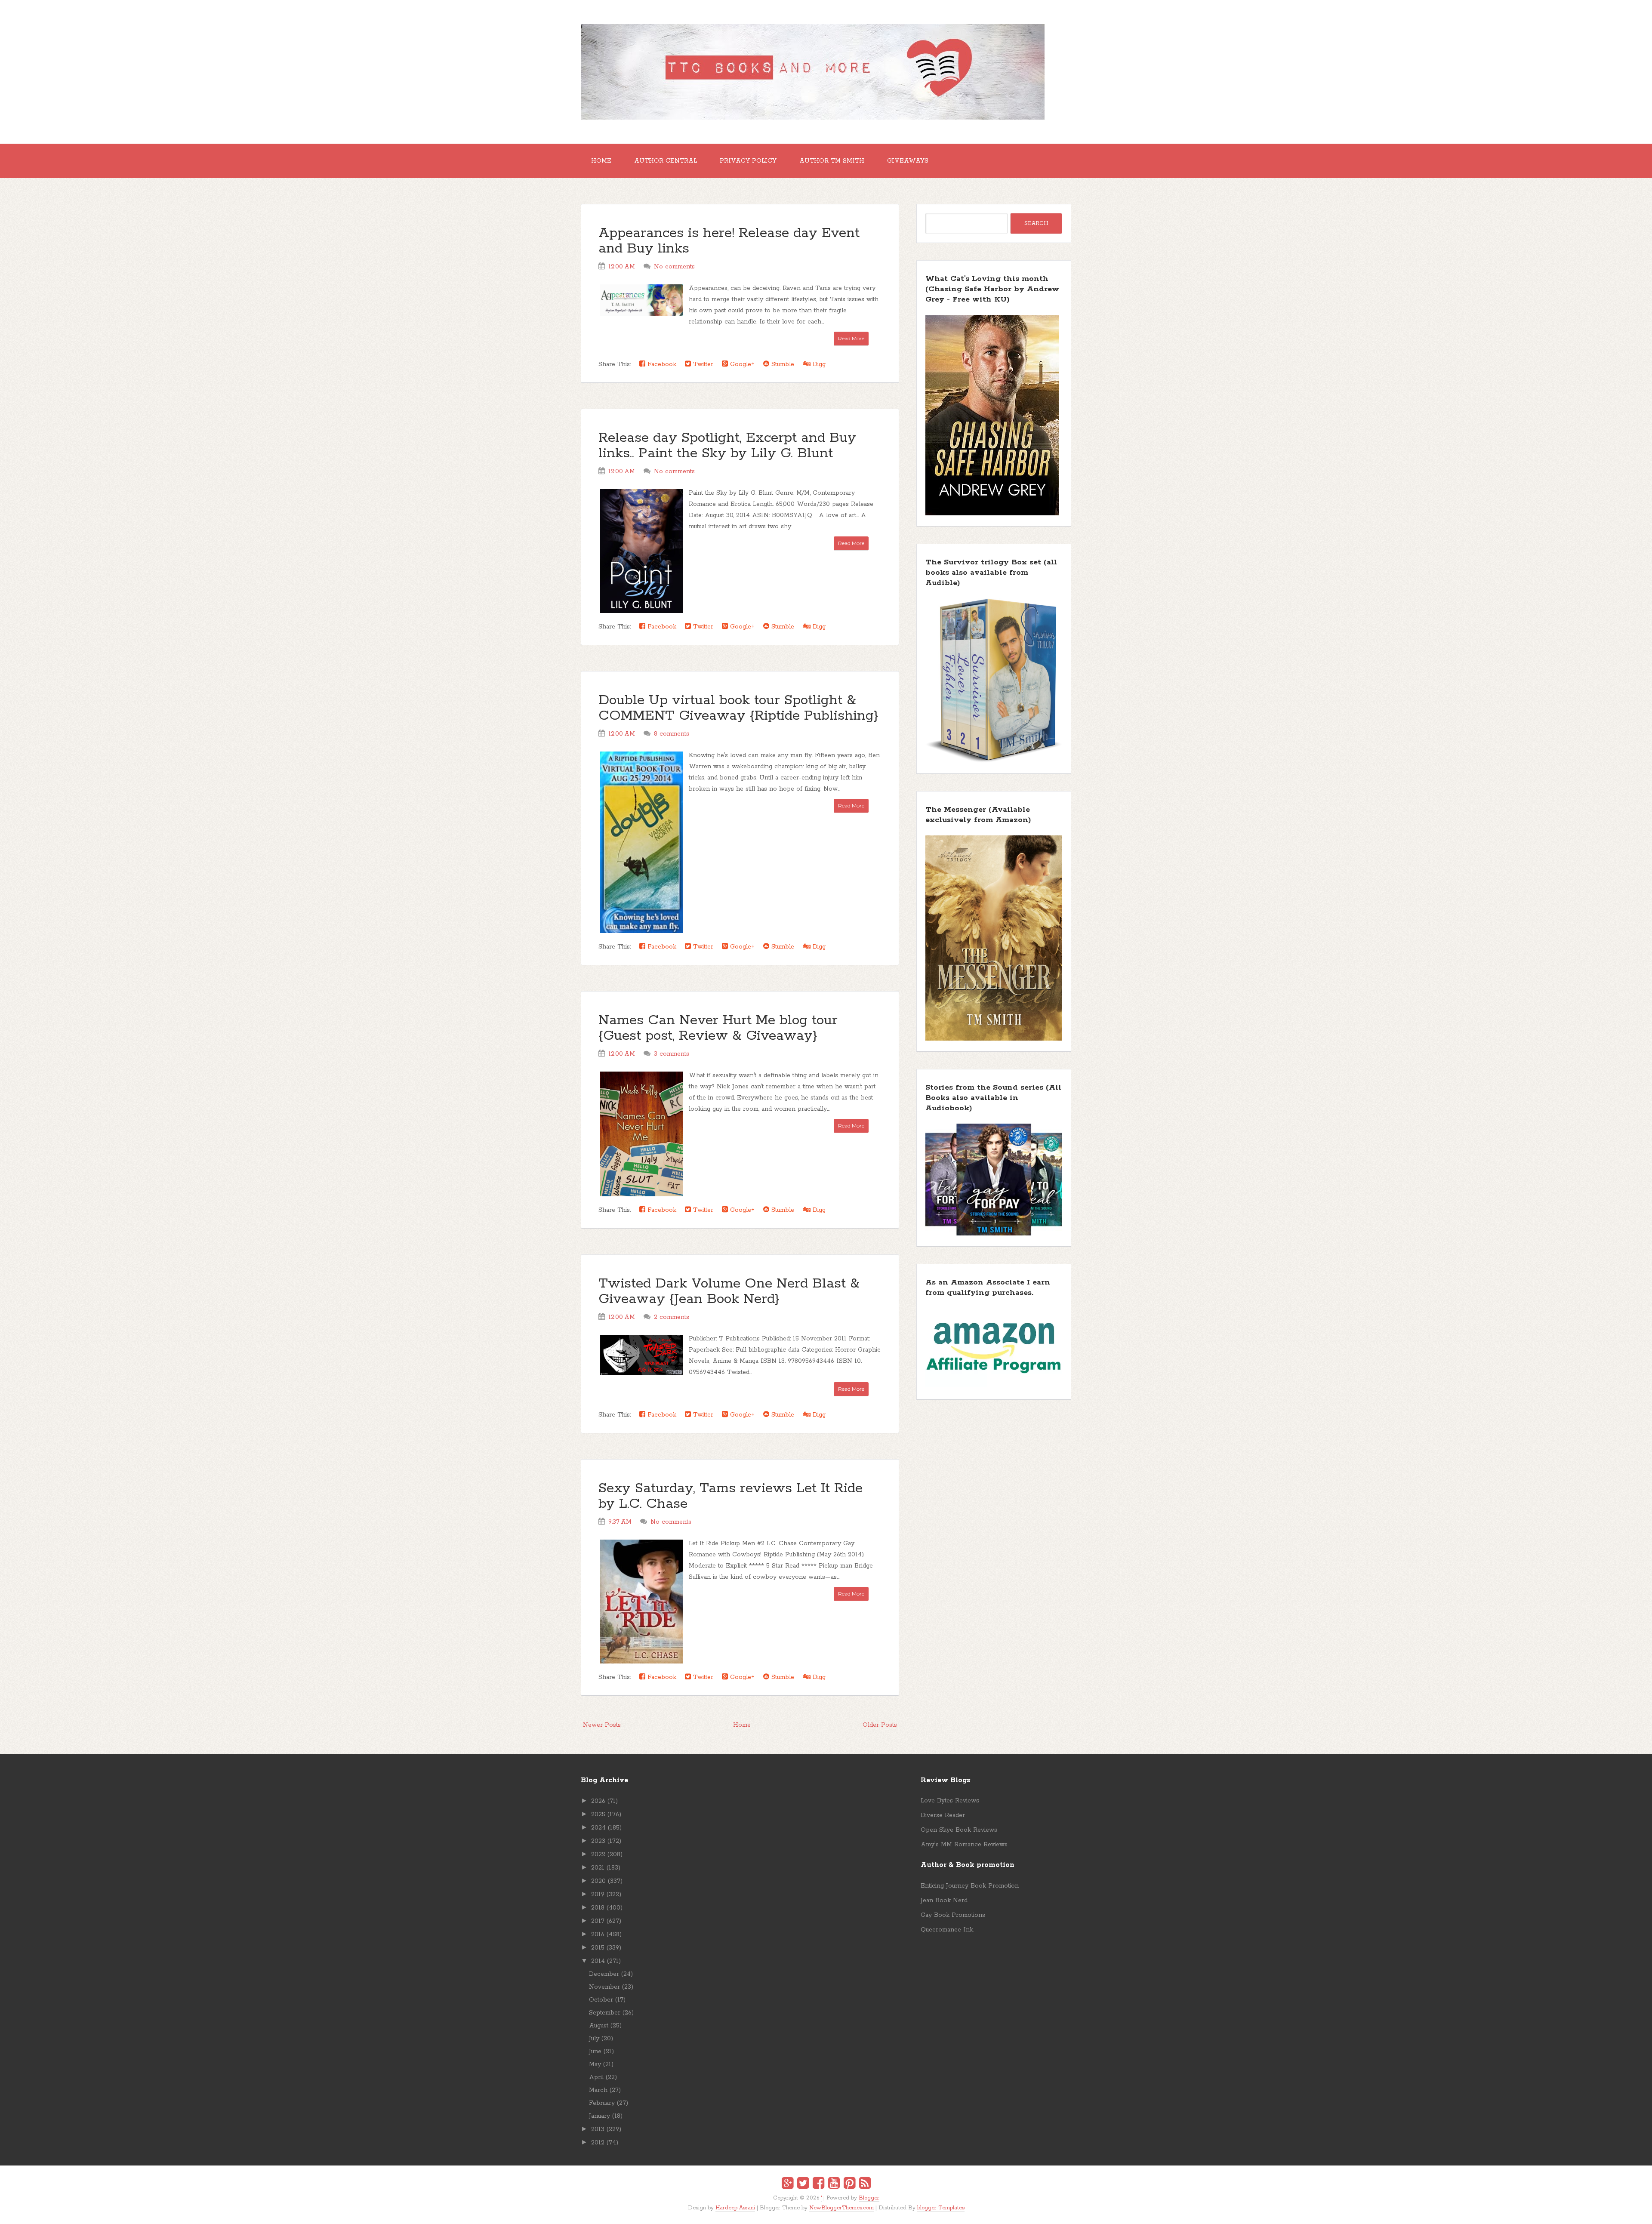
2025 (598, 1814)
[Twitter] (803, 2184)
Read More (851, 338)
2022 (598, 1854)
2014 (598, 1961)
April (596, 2077)
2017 (598, 1921)
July (594, 2039)
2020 (598, 1881)
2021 (598, 1868)
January (599, 2116)
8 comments (672, 734)
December (604, 1974)
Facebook (661, 364)
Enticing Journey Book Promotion (970, 1886)
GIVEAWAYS (908, 161)
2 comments (672, 1317)
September (605, 2013)
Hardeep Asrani (735, 2208)
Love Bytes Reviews (950, 1801)
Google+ (741, 364)
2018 (598, 1908)
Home (601, 161)
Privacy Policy (748, 161)
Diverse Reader (943, 1815)
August (599, 2026)
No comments (674, 267)
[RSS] (865, 2184)
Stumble (782, 364)
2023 (598, 1841)
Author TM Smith (832, 161)
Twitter (702, 364)
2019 (598, 1894)
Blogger (869, 2198)
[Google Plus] (787, 2184)
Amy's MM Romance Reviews (964, 1845)
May (595, 2064)
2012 (598, 2143)
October (601, 2000)
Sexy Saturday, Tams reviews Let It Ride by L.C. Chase (730, 1496)
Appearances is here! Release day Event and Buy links (729, 241)
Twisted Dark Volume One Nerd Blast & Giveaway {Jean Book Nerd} (729, 1292)
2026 (598, 1801)
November (604, 1987)
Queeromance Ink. (947, 1930)
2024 (598, 1828)
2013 (598, 2129)
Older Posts (880, 1725)
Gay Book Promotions (953, 1915)
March (598, 2090)
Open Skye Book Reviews (959, 1830)
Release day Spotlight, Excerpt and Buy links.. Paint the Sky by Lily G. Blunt (727, 446)
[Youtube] (834, 2184)
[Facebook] (818, 2184)
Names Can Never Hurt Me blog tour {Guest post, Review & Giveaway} (718, 1028)
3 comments (672, 1054)
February (602, 2103)
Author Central (666, 161)
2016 (598, 1934)
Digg (818, 364)
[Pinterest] (849, 2184)
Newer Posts (602, 1725)
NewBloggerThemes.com (841, 2208)
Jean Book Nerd (944, 1901)
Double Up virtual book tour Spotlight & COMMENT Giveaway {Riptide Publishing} (738, 708)
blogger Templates (941, 2208)
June (595, 2052)
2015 (598, 1948)
